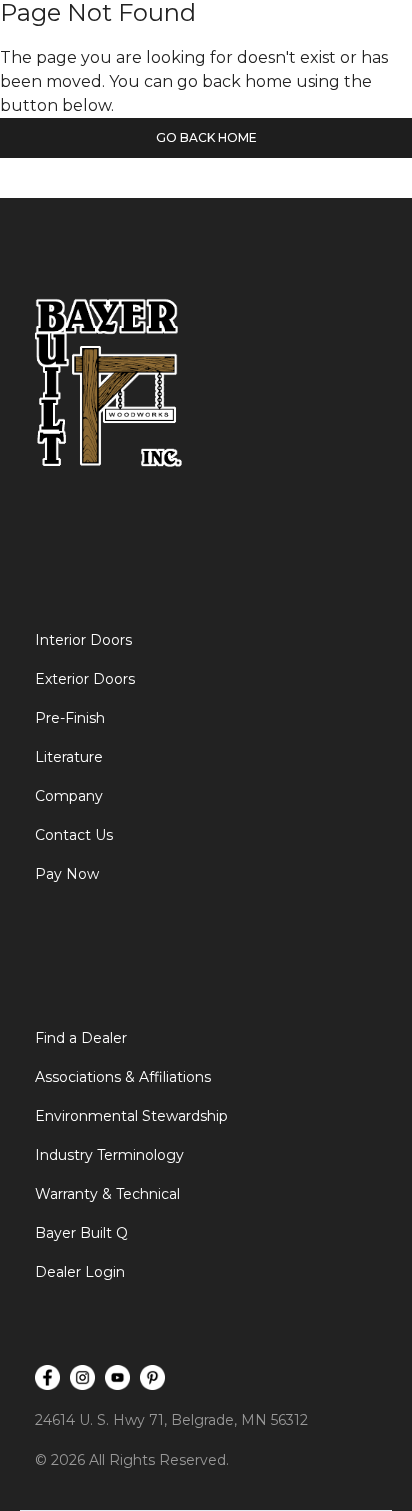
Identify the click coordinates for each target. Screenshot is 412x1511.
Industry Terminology (109, 1155)
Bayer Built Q (81, 1233)
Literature (69, 757)
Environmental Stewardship (131, 1116)
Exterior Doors (85, 679)
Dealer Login (80, 1272)
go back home (206, 137)
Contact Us (74, 835)
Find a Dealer (81, 1038)
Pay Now (67, 874)
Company (69, 796)
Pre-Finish (70, 718)
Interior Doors (83, 640)
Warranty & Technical (107, 1194)
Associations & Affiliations (123, 1077)
